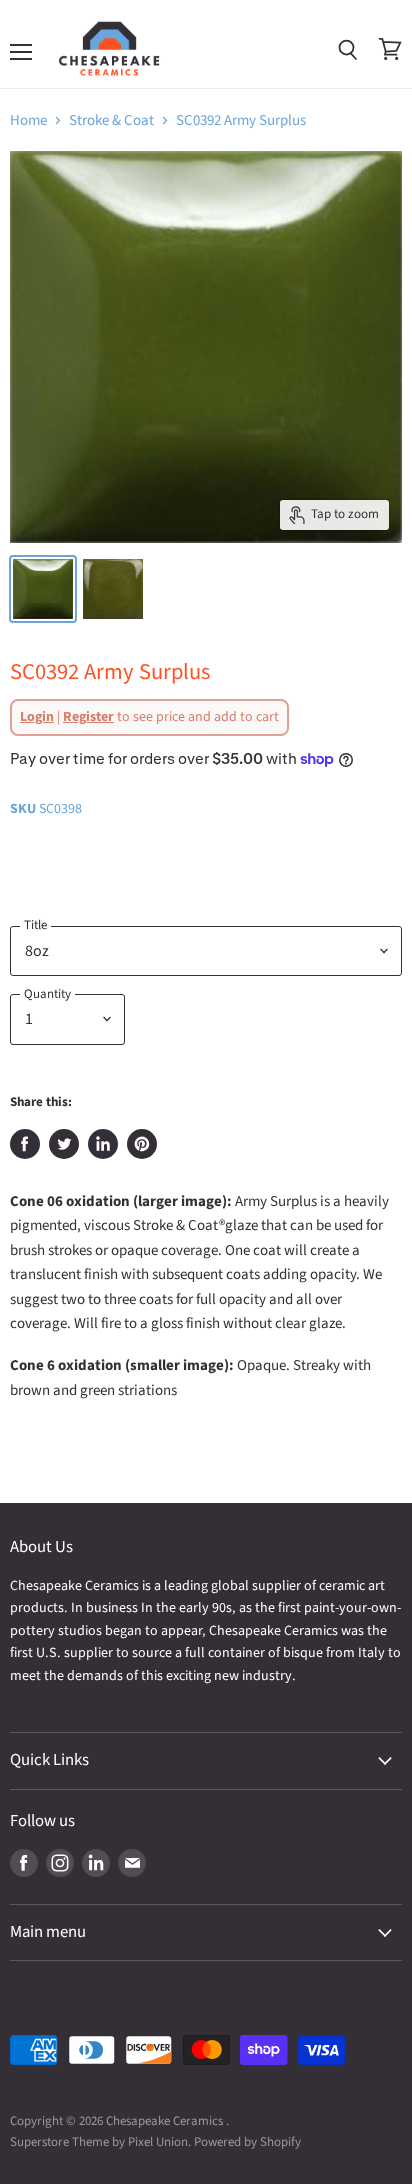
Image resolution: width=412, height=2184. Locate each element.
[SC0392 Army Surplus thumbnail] (113, 589)
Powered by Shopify (247, 2142)
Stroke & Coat (111, 120)
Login (37, 717)
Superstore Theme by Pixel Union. (100, 2142)
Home (28, 120)
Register (88, 717)
